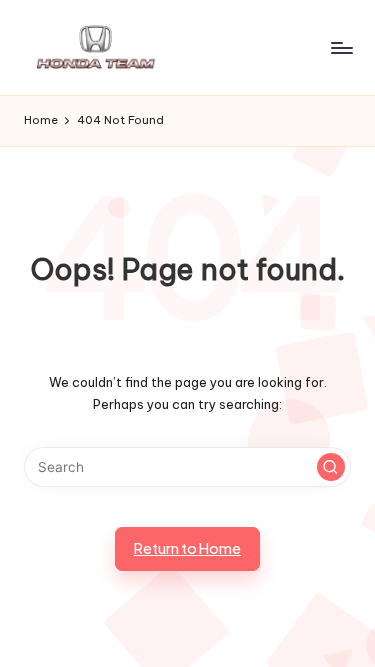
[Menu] (341, 47)
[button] (331, 467)
